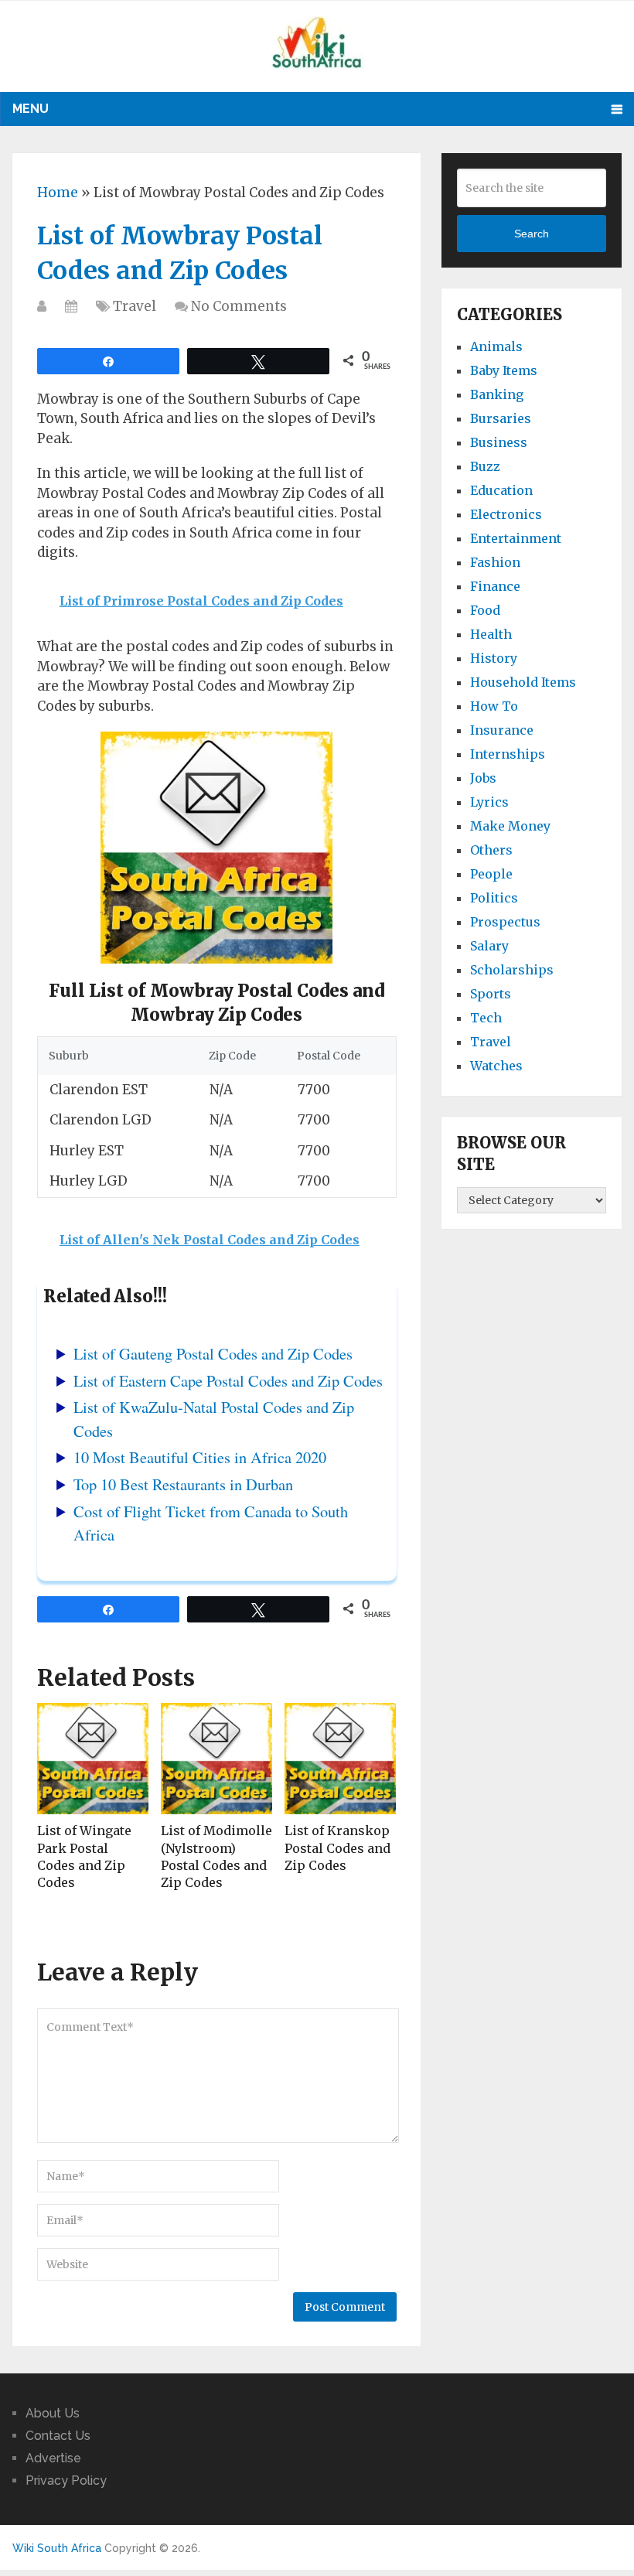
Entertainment (516, 538)
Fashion (495, 562)
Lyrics (489, 802)
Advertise (53, 2458)
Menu (31, 109)
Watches (496, 1066)
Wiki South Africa (57, 2548)
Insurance (502, 730)
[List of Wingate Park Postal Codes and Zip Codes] (93, 1759)
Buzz (485, 466)
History (494, 658)
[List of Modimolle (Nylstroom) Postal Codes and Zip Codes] (216, 1759)
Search (532, 234)
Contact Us (58, 2436)
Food (485, 610)
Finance (495, 586)
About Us (53, 2413)
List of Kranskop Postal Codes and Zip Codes (337, 1848)
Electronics (506, 514)
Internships (508, 754)
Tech (486, 1018)
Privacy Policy (66, 2480)
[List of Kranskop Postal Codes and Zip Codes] (340, 1759)
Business (499, 442)
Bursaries (501, 418)
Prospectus (505, 922)
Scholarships (512, 970)
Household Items (523, 682)
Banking (497, 394)
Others (491, 850)
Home (58, 193)
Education (501, 490)
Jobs (483, 778)
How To (494, 706)
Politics (494, 898)
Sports (491, 994)
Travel (135, 306)
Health (491, 634)
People (491, 874)
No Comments (239, 306)
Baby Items (504, 370)
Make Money (510, 826)
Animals (496, 346)
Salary (489, 946)
